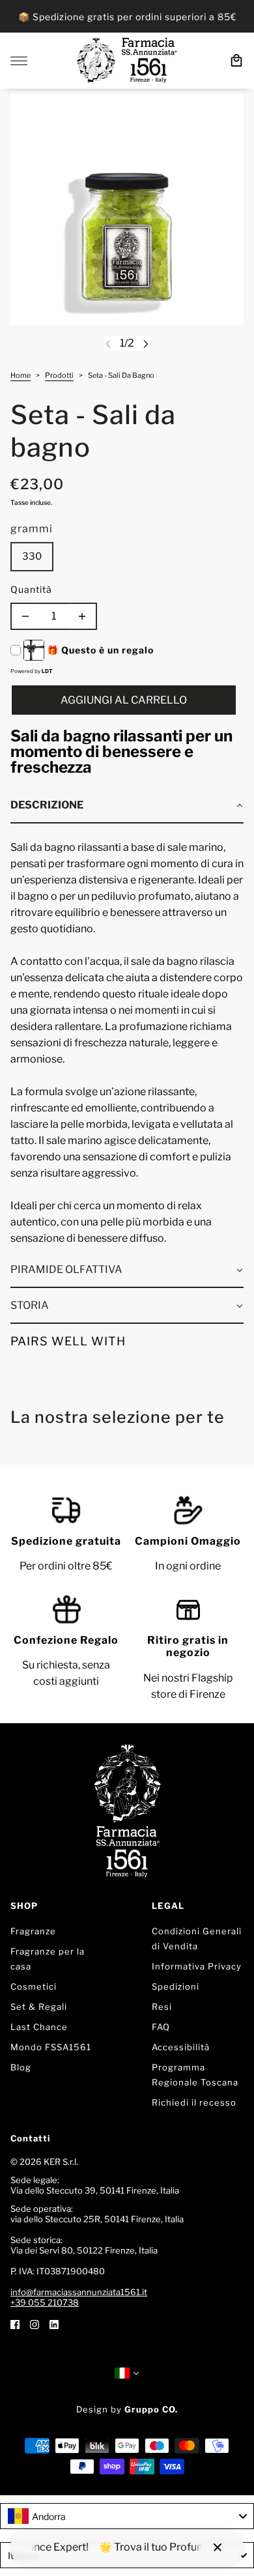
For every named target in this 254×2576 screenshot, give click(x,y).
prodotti (59, 376)
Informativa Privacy (197, 1966)
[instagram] (35, 2324)
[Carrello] (236, 61)
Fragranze (33, 1931)
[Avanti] (146, 344)
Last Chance (39, 2027)
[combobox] (127, 2516)
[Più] (82, 616)
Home (21, 376)
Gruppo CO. (151, 2409)
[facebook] (15, 2324)
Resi (162, 2007)
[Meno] (25, 616)
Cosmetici (34, 1986)
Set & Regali (39, 2007)
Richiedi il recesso (194, 2102)
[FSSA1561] (127, 61)
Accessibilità (181, 2047)
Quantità (31, 589)
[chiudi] (218, 2547)
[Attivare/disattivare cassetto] (19, 61)
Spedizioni (176, 1986)
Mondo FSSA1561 (51, 2047)
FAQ (161, 2027)
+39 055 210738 (45, 2302)
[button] (127, 806)
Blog (21, 2067)
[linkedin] (54, 2324)
